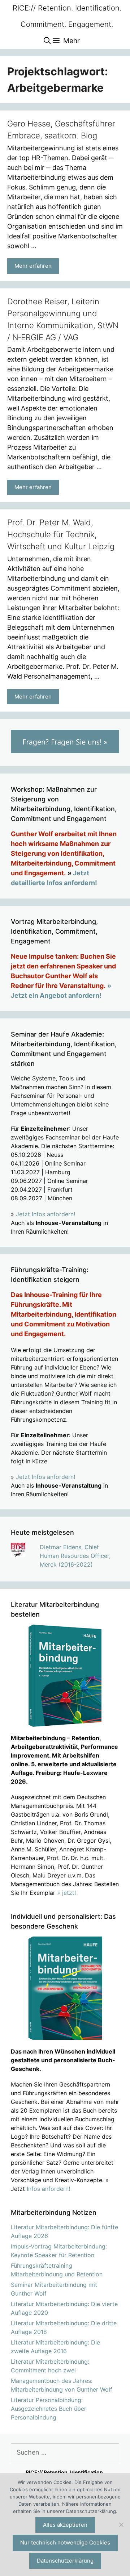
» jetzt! (66, 1893)
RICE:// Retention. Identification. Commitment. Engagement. (67, 16)
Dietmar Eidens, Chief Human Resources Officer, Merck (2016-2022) (75, 1556)
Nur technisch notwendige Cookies (65, 2542)
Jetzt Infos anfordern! (45, 1214)
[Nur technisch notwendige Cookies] (121, 2525)
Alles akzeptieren (65, 2525)
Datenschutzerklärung (65, 2561)
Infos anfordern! (48, 2189)
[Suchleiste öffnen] (47, 41)
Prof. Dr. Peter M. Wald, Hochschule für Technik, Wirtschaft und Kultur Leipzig (61, 534)
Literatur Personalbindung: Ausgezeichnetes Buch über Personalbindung (49, 2409)
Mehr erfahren (33, 266)
